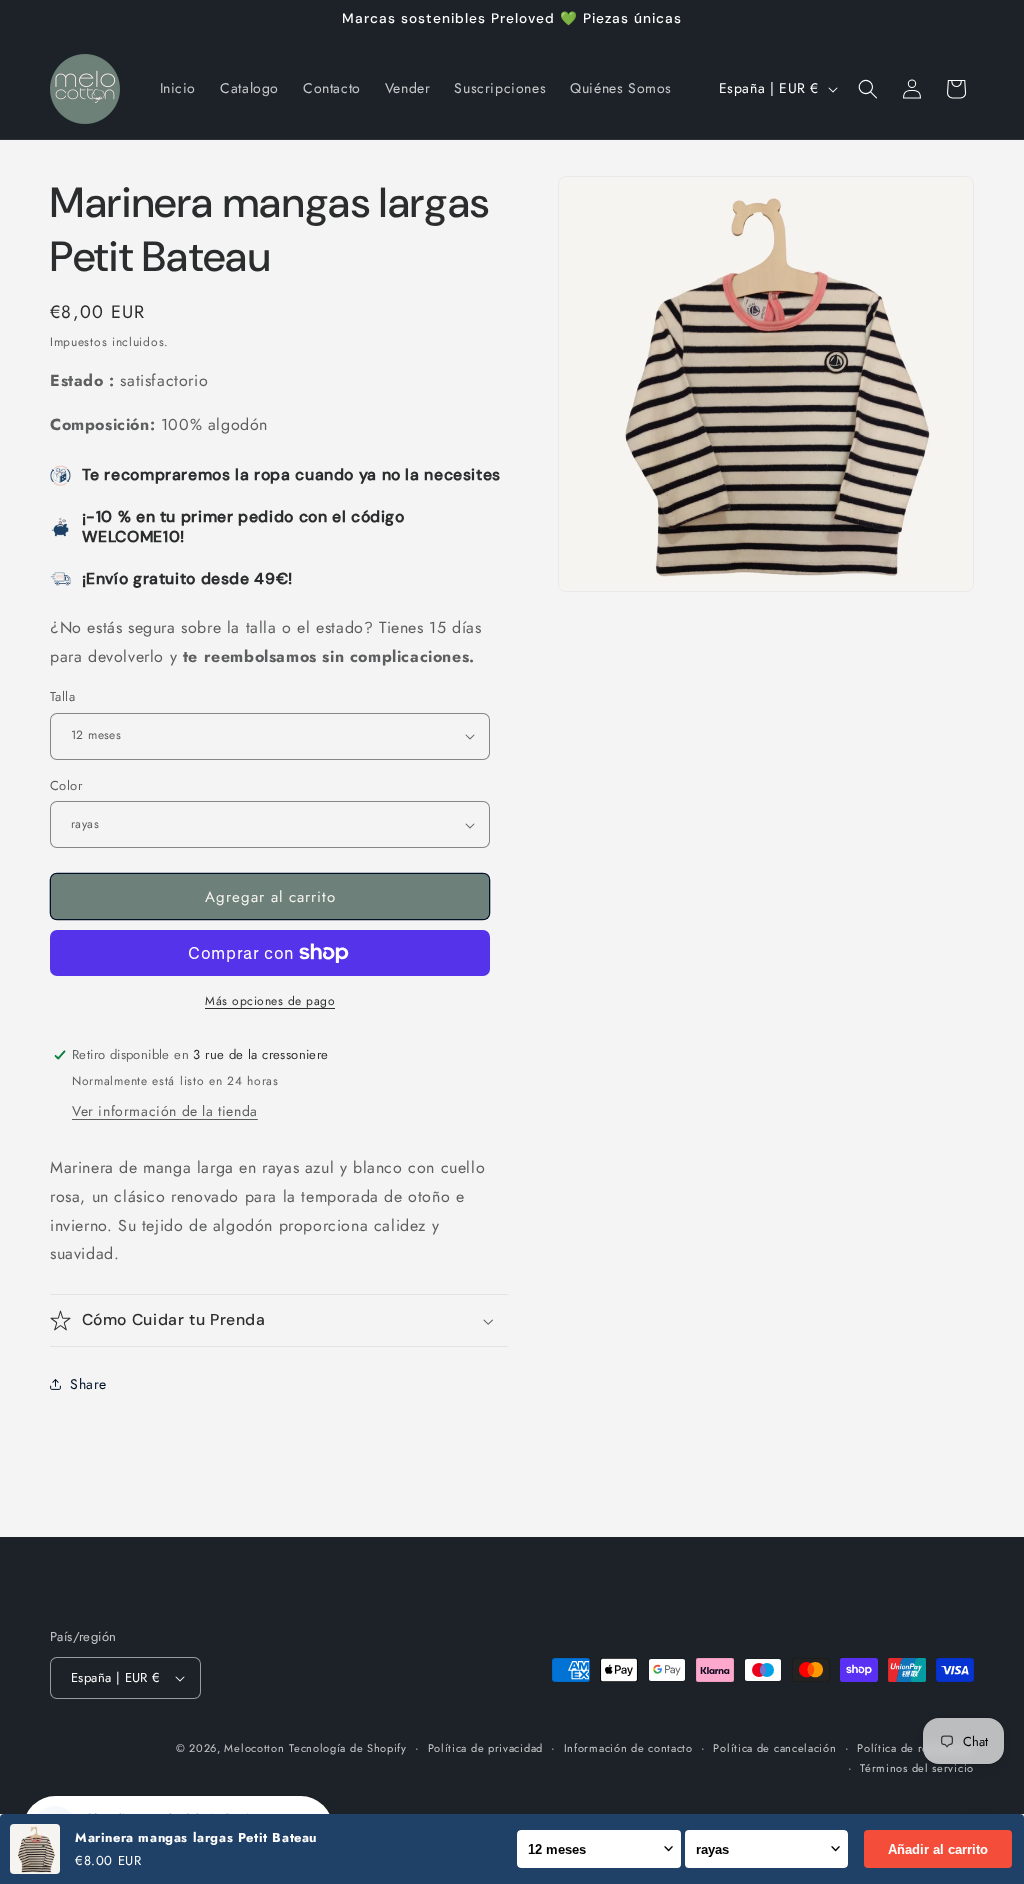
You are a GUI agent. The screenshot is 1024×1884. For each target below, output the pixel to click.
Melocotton (254, 1748)
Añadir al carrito (938, 1849)
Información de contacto (628, 1748)
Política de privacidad (485, 1748)
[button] (868, 89)
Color (66, 785)
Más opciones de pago (270, 1001)
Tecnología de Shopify (348, 1748)
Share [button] (88, 1384)
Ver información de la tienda (165, 1111)
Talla (62, 696)
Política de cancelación (774, 1748)
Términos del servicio (917, 1768)
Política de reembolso (915, 1748)
